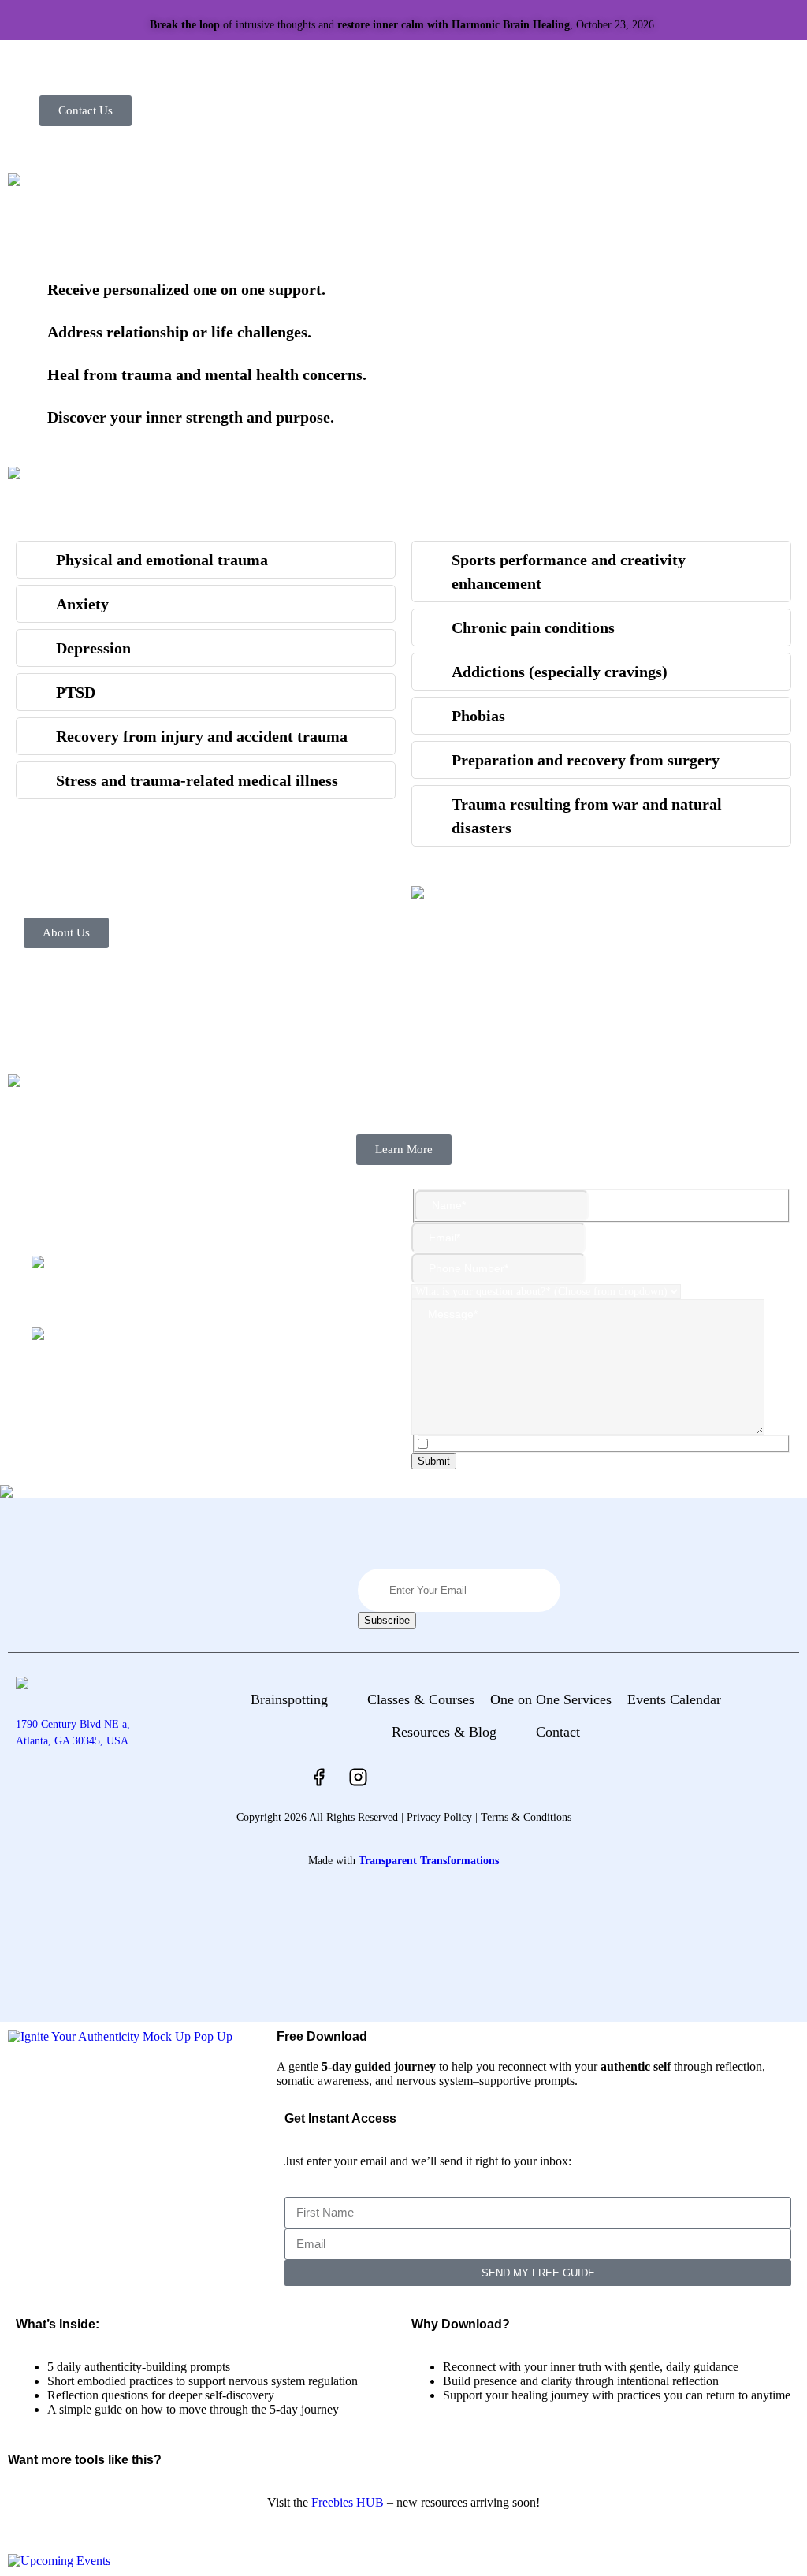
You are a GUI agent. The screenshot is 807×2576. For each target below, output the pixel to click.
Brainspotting (289, 1699)
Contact (558, 1732)
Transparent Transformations (429, 1861)
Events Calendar (674, 1699)
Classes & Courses (421, 1699)
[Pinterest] (477, 1778)
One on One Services (551, 1699)
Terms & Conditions (526, 1817)
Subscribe (387, 1620)
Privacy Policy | (442, 1817)
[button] (301, 1700)
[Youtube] (398, 1778)
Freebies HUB (348, 2502)
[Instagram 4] (359, 1778)
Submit (434, 1461)
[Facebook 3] (319, 1778)
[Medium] (437, 1778)
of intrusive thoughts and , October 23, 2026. (403, 25)
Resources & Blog (444, 1732)
